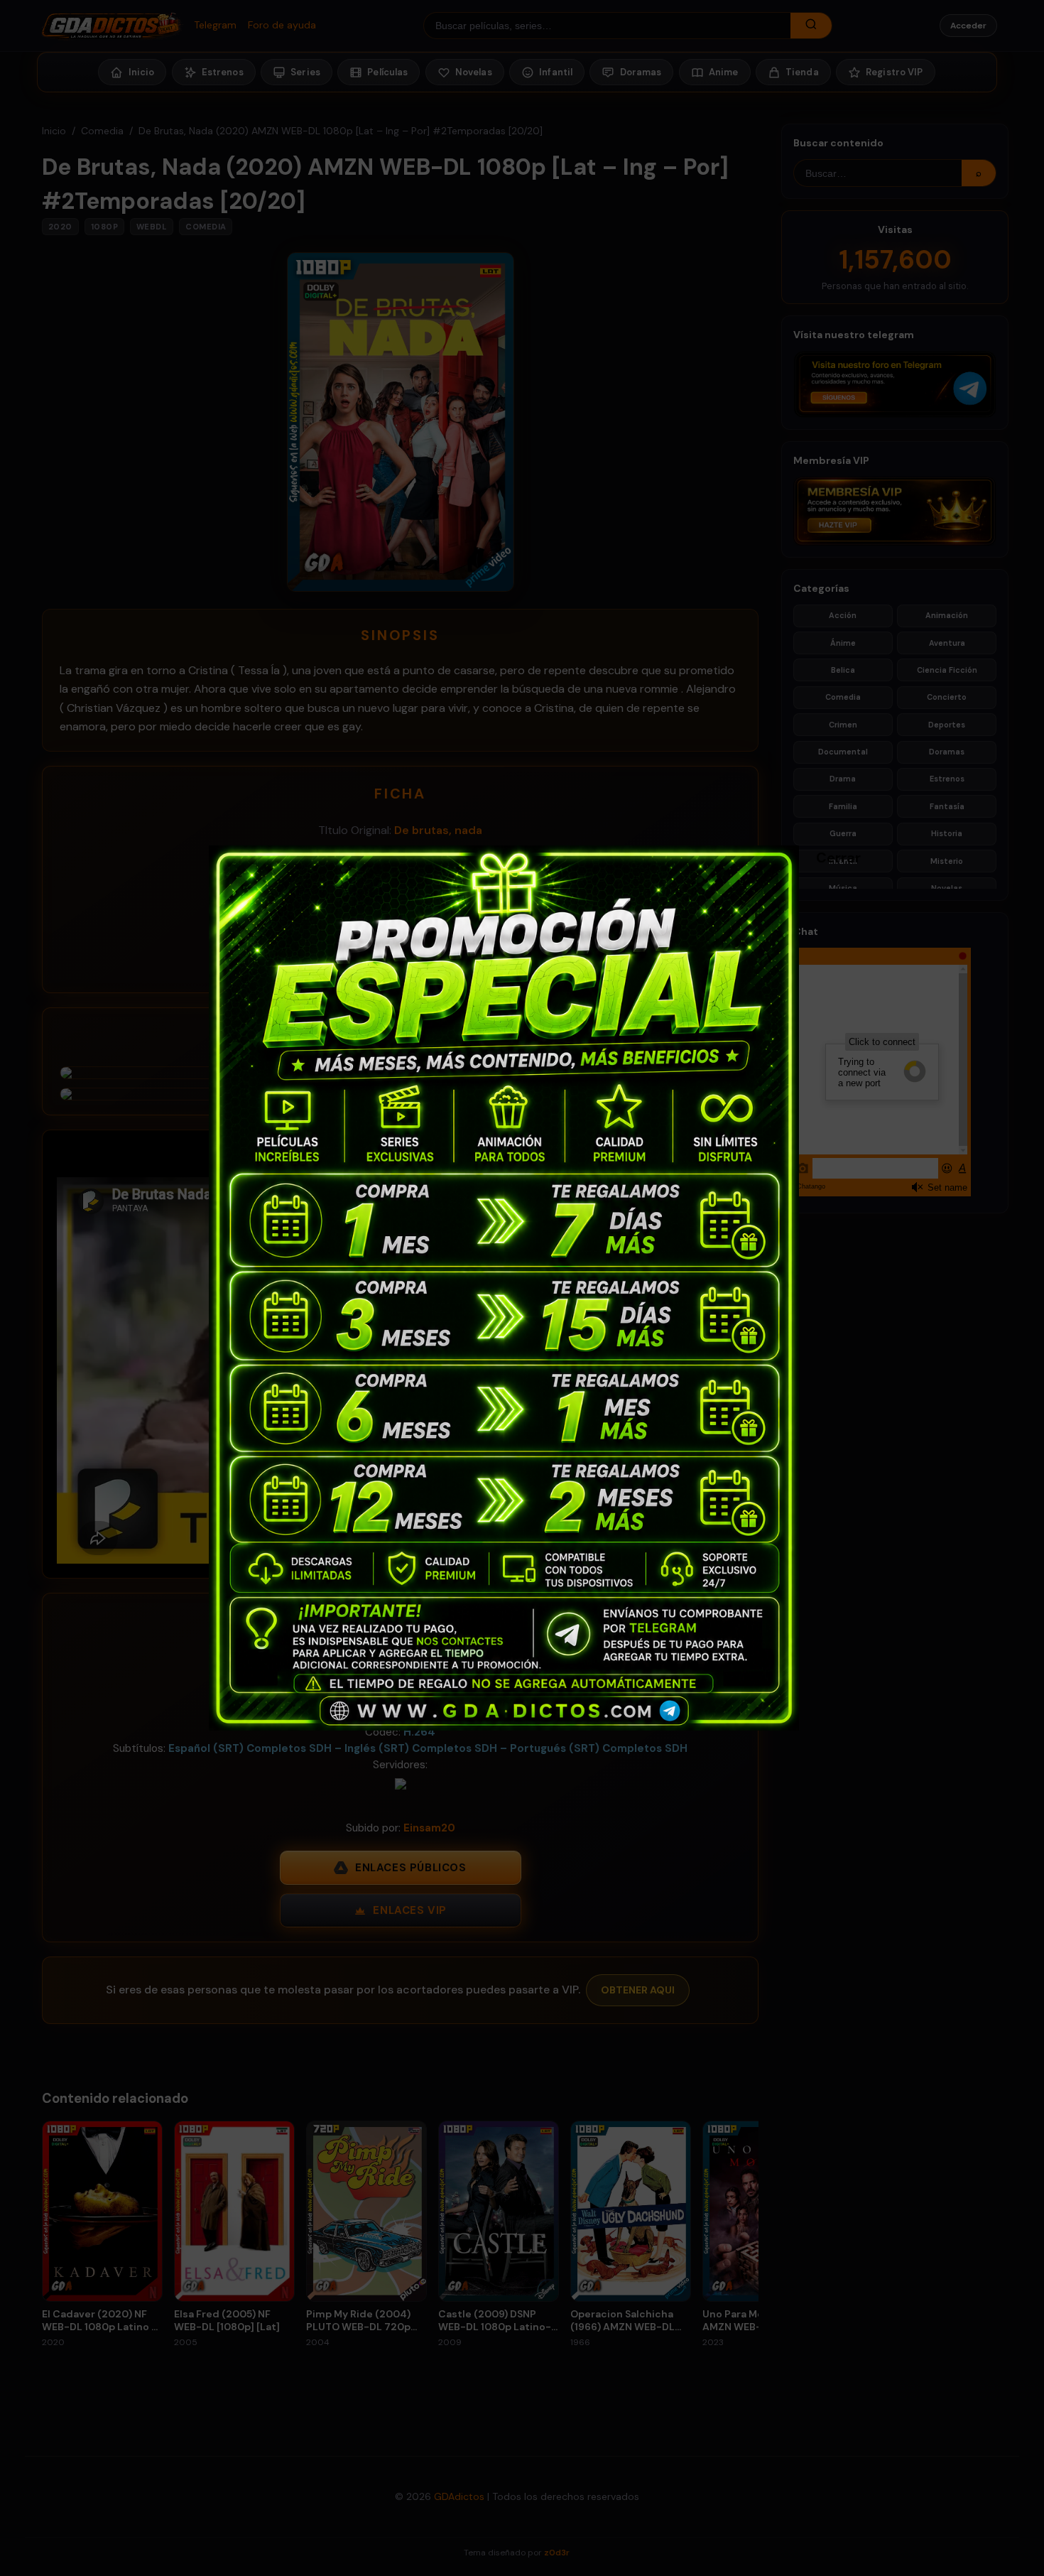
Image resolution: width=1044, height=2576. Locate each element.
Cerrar (823, 857)
